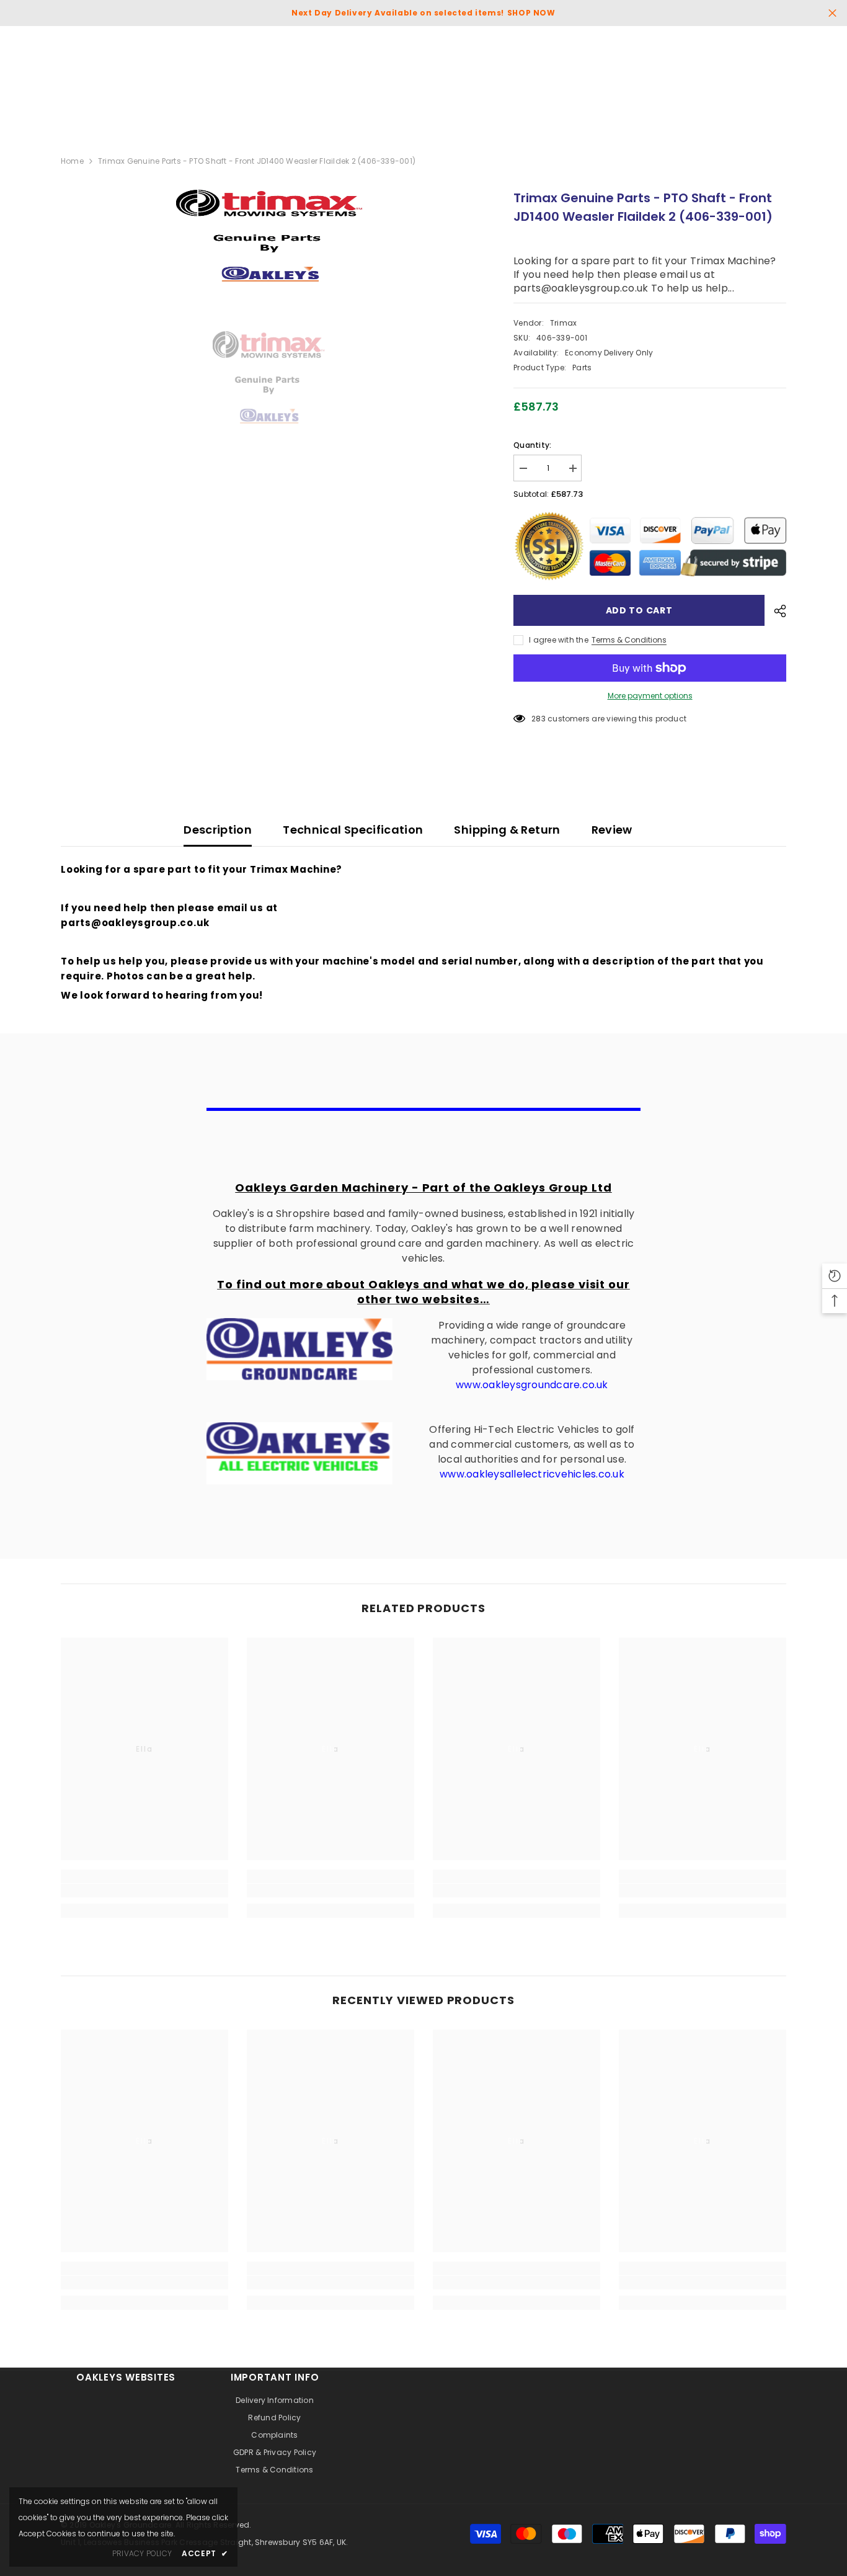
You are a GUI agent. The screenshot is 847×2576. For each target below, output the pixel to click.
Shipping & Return (507, 830)
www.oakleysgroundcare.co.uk (532, 1385)
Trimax (563, 323)
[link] (144, 1891)
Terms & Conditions (629, 640)
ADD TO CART (639, 610)
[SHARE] (775, 611)
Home (72, 161)
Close (832, 13)
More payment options (650, 696)
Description (218, 830)
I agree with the (559, 640)
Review (612, 830)
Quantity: (532, 445)
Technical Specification (353, 830)
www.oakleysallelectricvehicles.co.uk (532, 1474)
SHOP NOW (531, 13)
